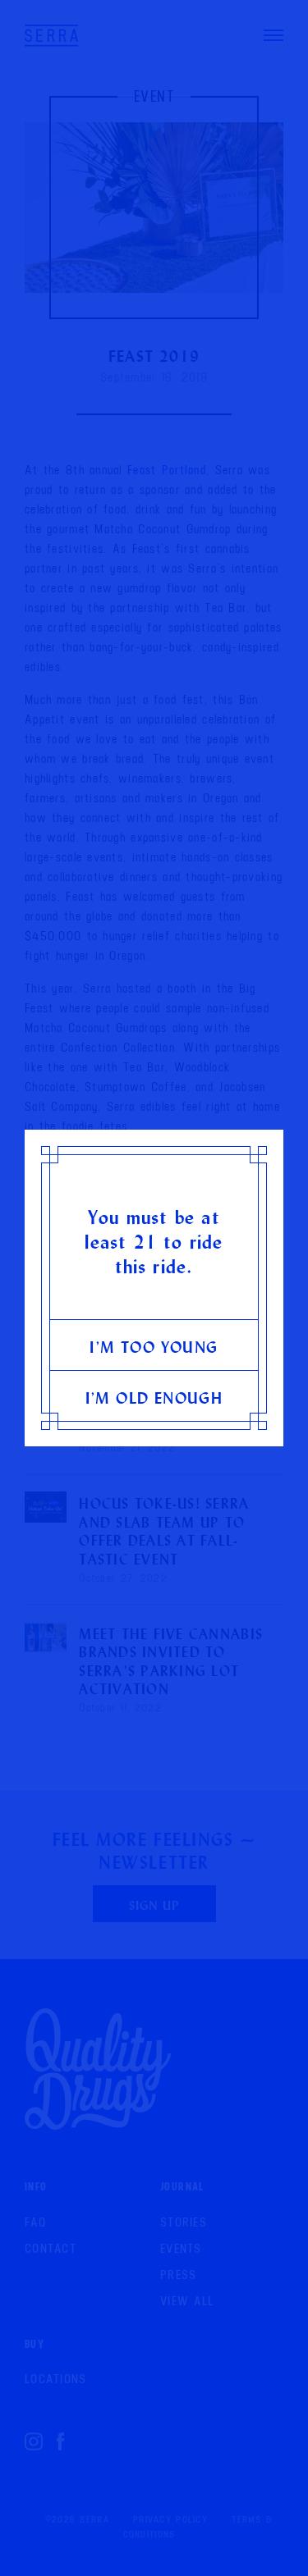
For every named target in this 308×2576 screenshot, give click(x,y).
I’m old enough (154, 1398)
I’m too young (154, 1347)
